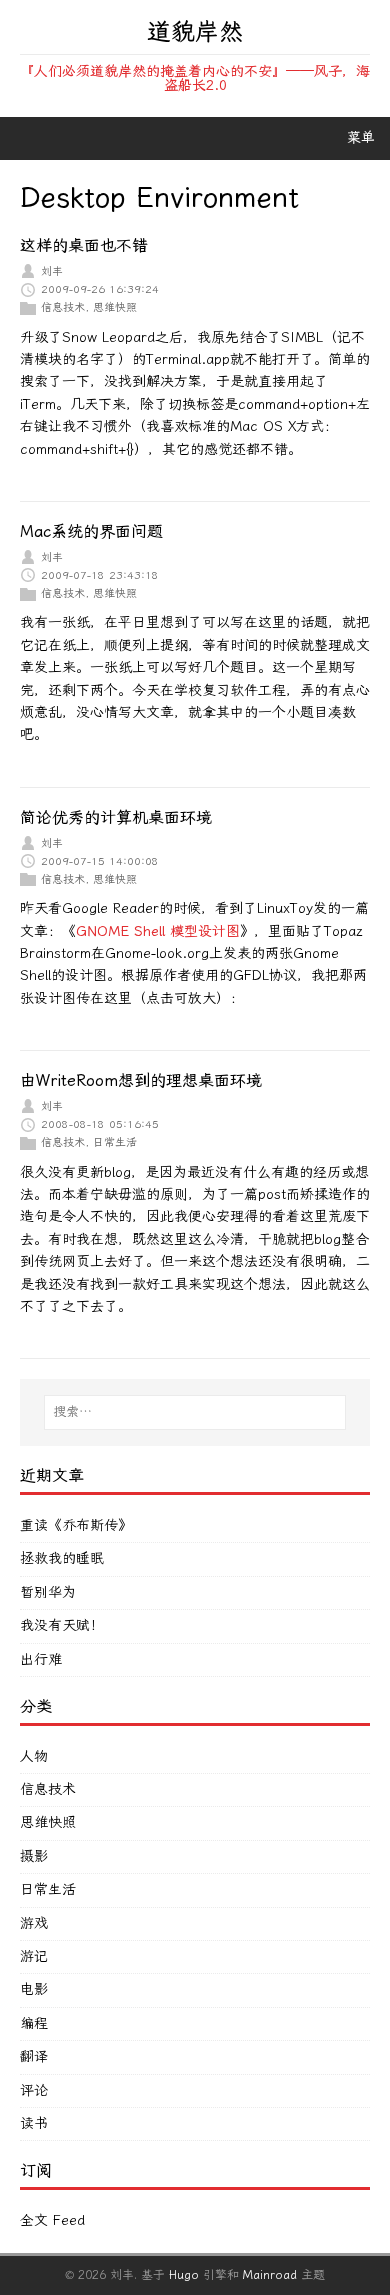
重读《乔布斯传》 (76, 1525)
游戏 (34, 1923)
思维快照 (115, 307)
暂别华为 (48, 1592)
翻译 (34, 2056)
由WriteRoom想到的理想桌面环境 (141, 1080)
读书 (34, 2123)
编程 (34, 2023)
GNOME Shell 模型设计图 (158, 931)
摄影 (34, 1856)
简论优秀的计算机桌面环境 (116, 817)
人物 (34, 1756)
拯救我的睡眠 (62, 1558)
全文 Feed (52, 2220)
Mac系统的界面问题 (91, 531)
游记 (34, 1956)
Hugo (184, 2275)
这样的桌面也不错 (84, 245)
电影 (34, 1989)
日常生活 (115, 1142)
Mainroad (270, 2275)
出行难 (41, 1659)
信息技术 (63, 307)
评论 (34, 2090)
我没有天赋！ (62, 1625)
